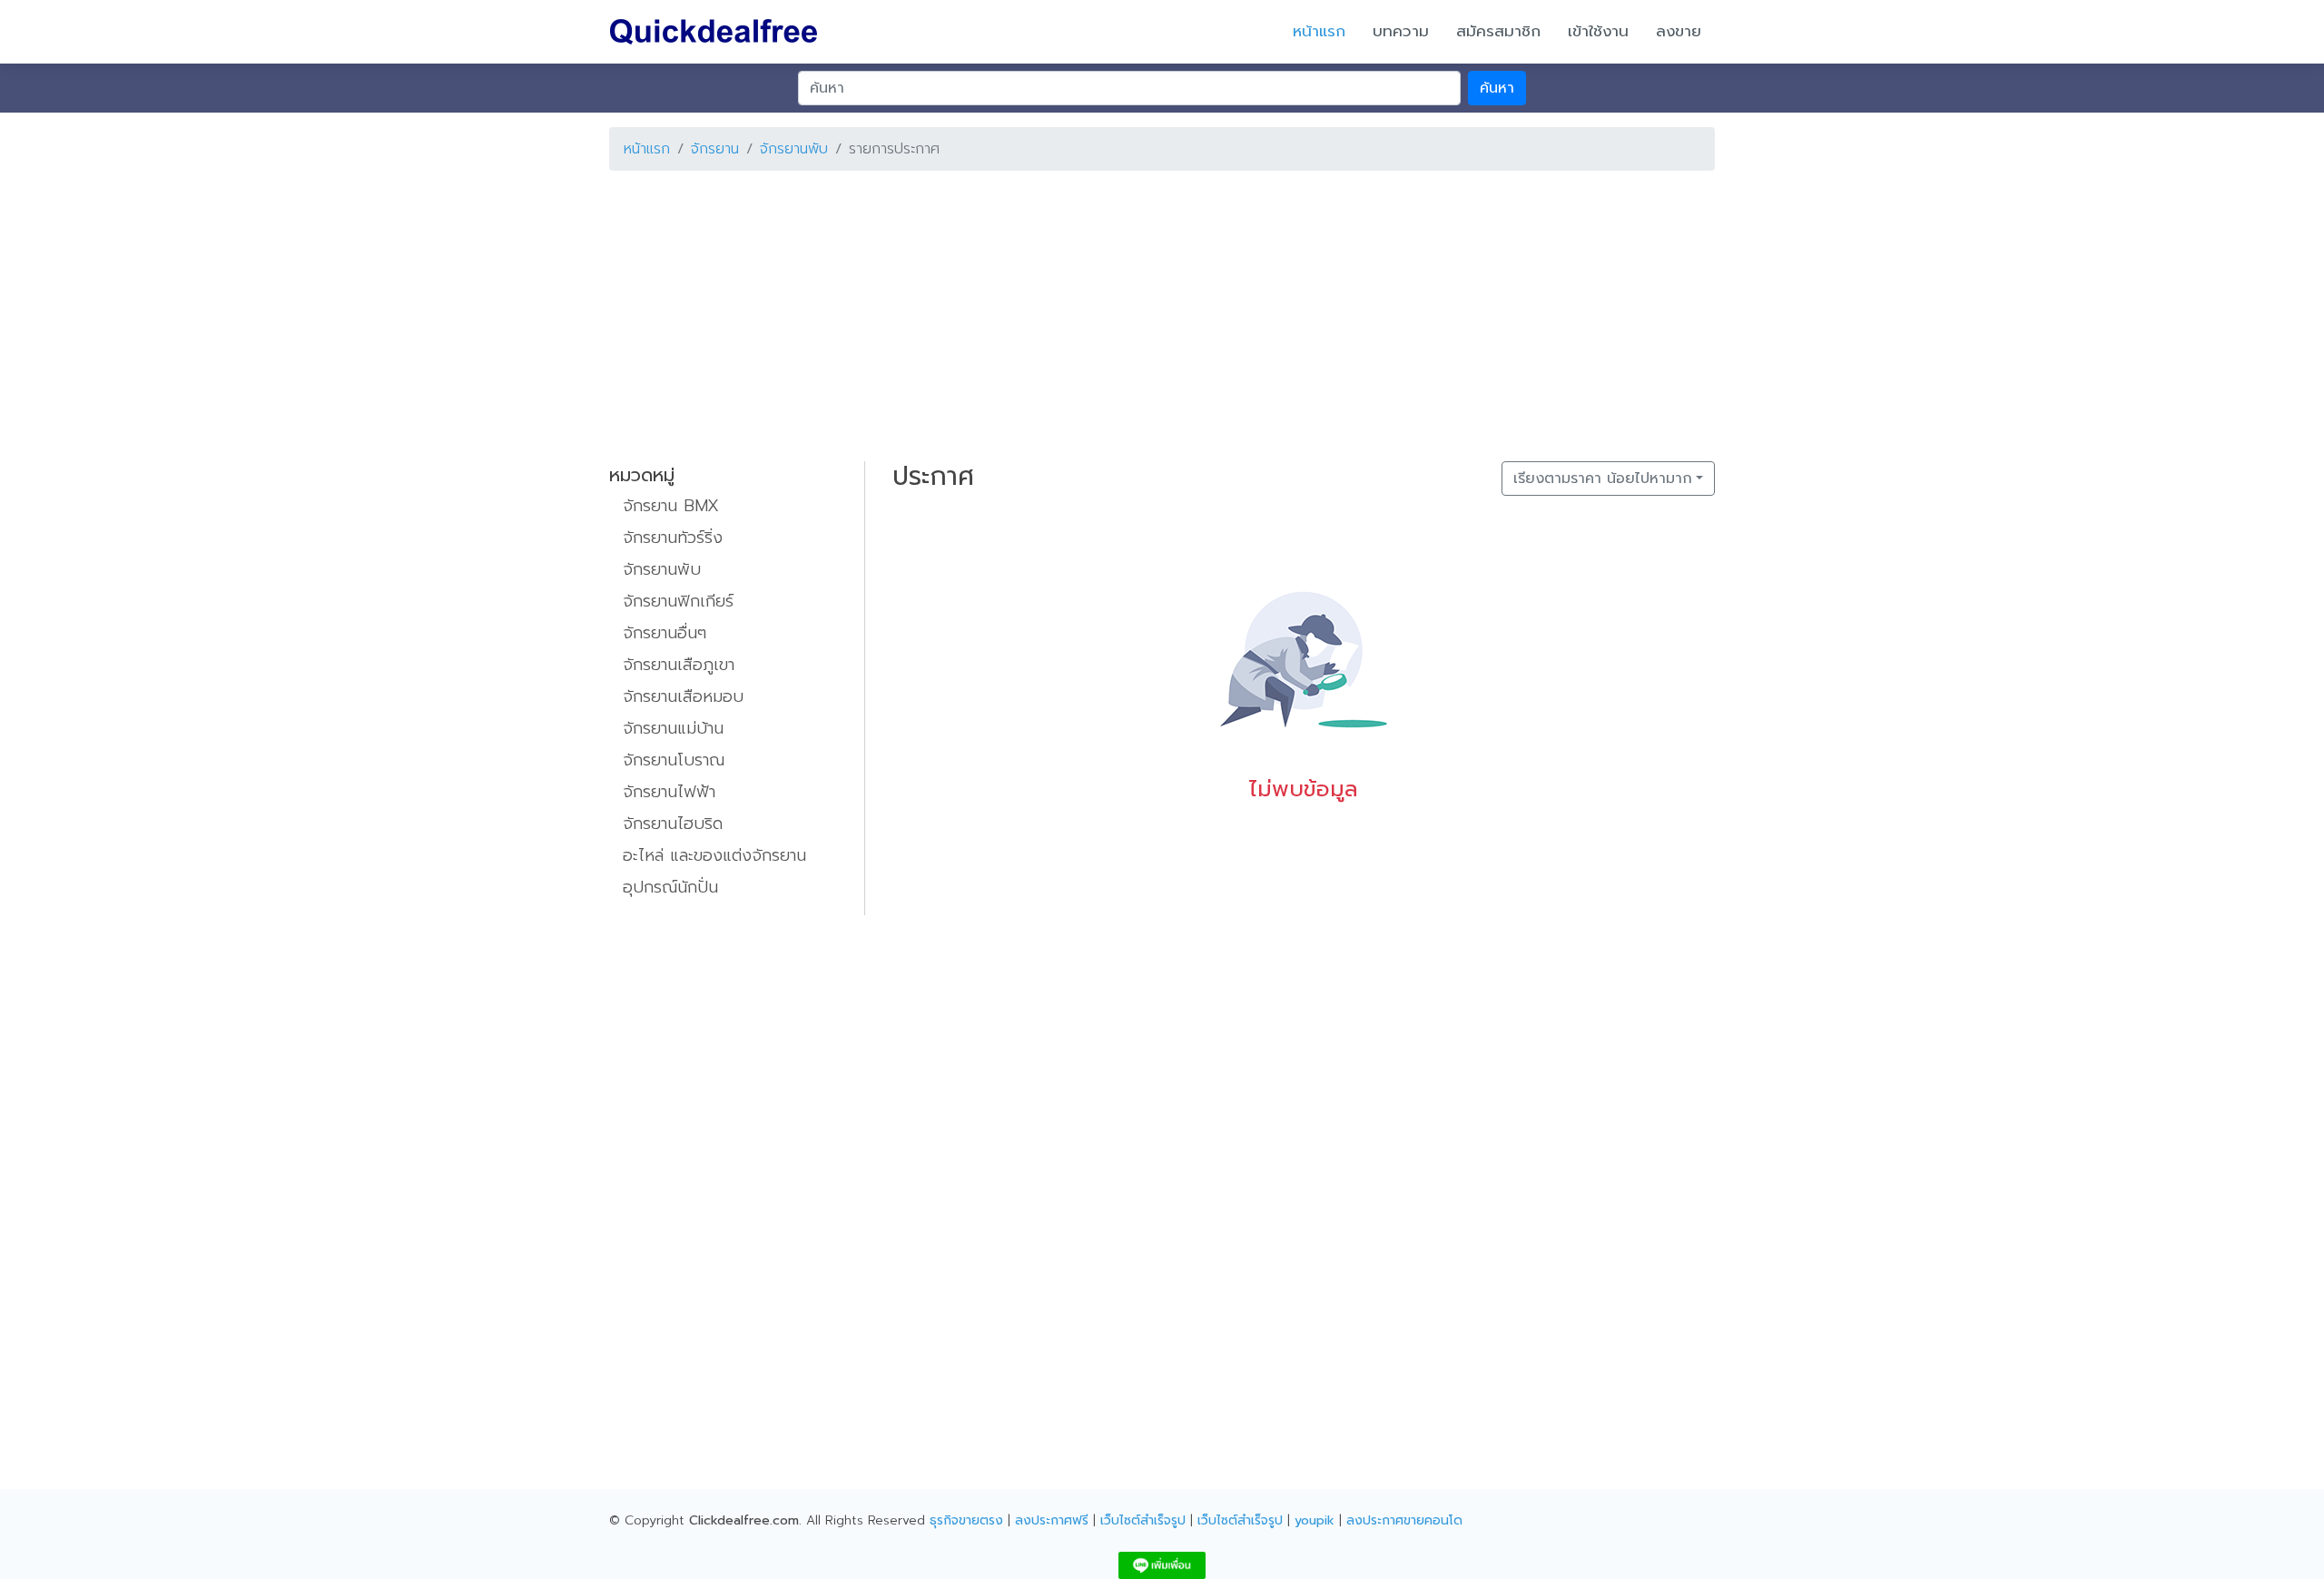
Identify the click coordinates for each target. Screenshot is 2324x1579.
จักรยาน (715, 149)
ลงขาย (1679, 31)
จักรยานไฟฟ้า (669, 792)
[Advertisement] (1154, 312)
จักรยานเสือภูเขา (679, 665)
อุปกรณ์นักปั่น (670, 887)
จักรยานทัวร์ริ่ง (673, 538)
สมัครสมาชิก (1498, 31)
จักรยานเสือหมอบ (683, 696)
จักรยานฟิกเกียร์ (678, 601)
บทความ (1401, 31)
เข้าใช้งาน (1598, 31)
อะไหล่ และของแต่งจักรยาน (714, 855)
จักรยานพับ (794, 149)
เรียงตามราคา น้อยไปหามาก (1603, 479)
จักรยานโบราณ (674, 760)
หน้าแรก (1319, 31)
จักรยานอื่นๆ (665, 633)
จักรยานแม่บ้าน (673, 728)
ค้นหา (1497, 88)
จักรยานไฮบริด (673, 824)
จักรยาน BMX (671, 506)
